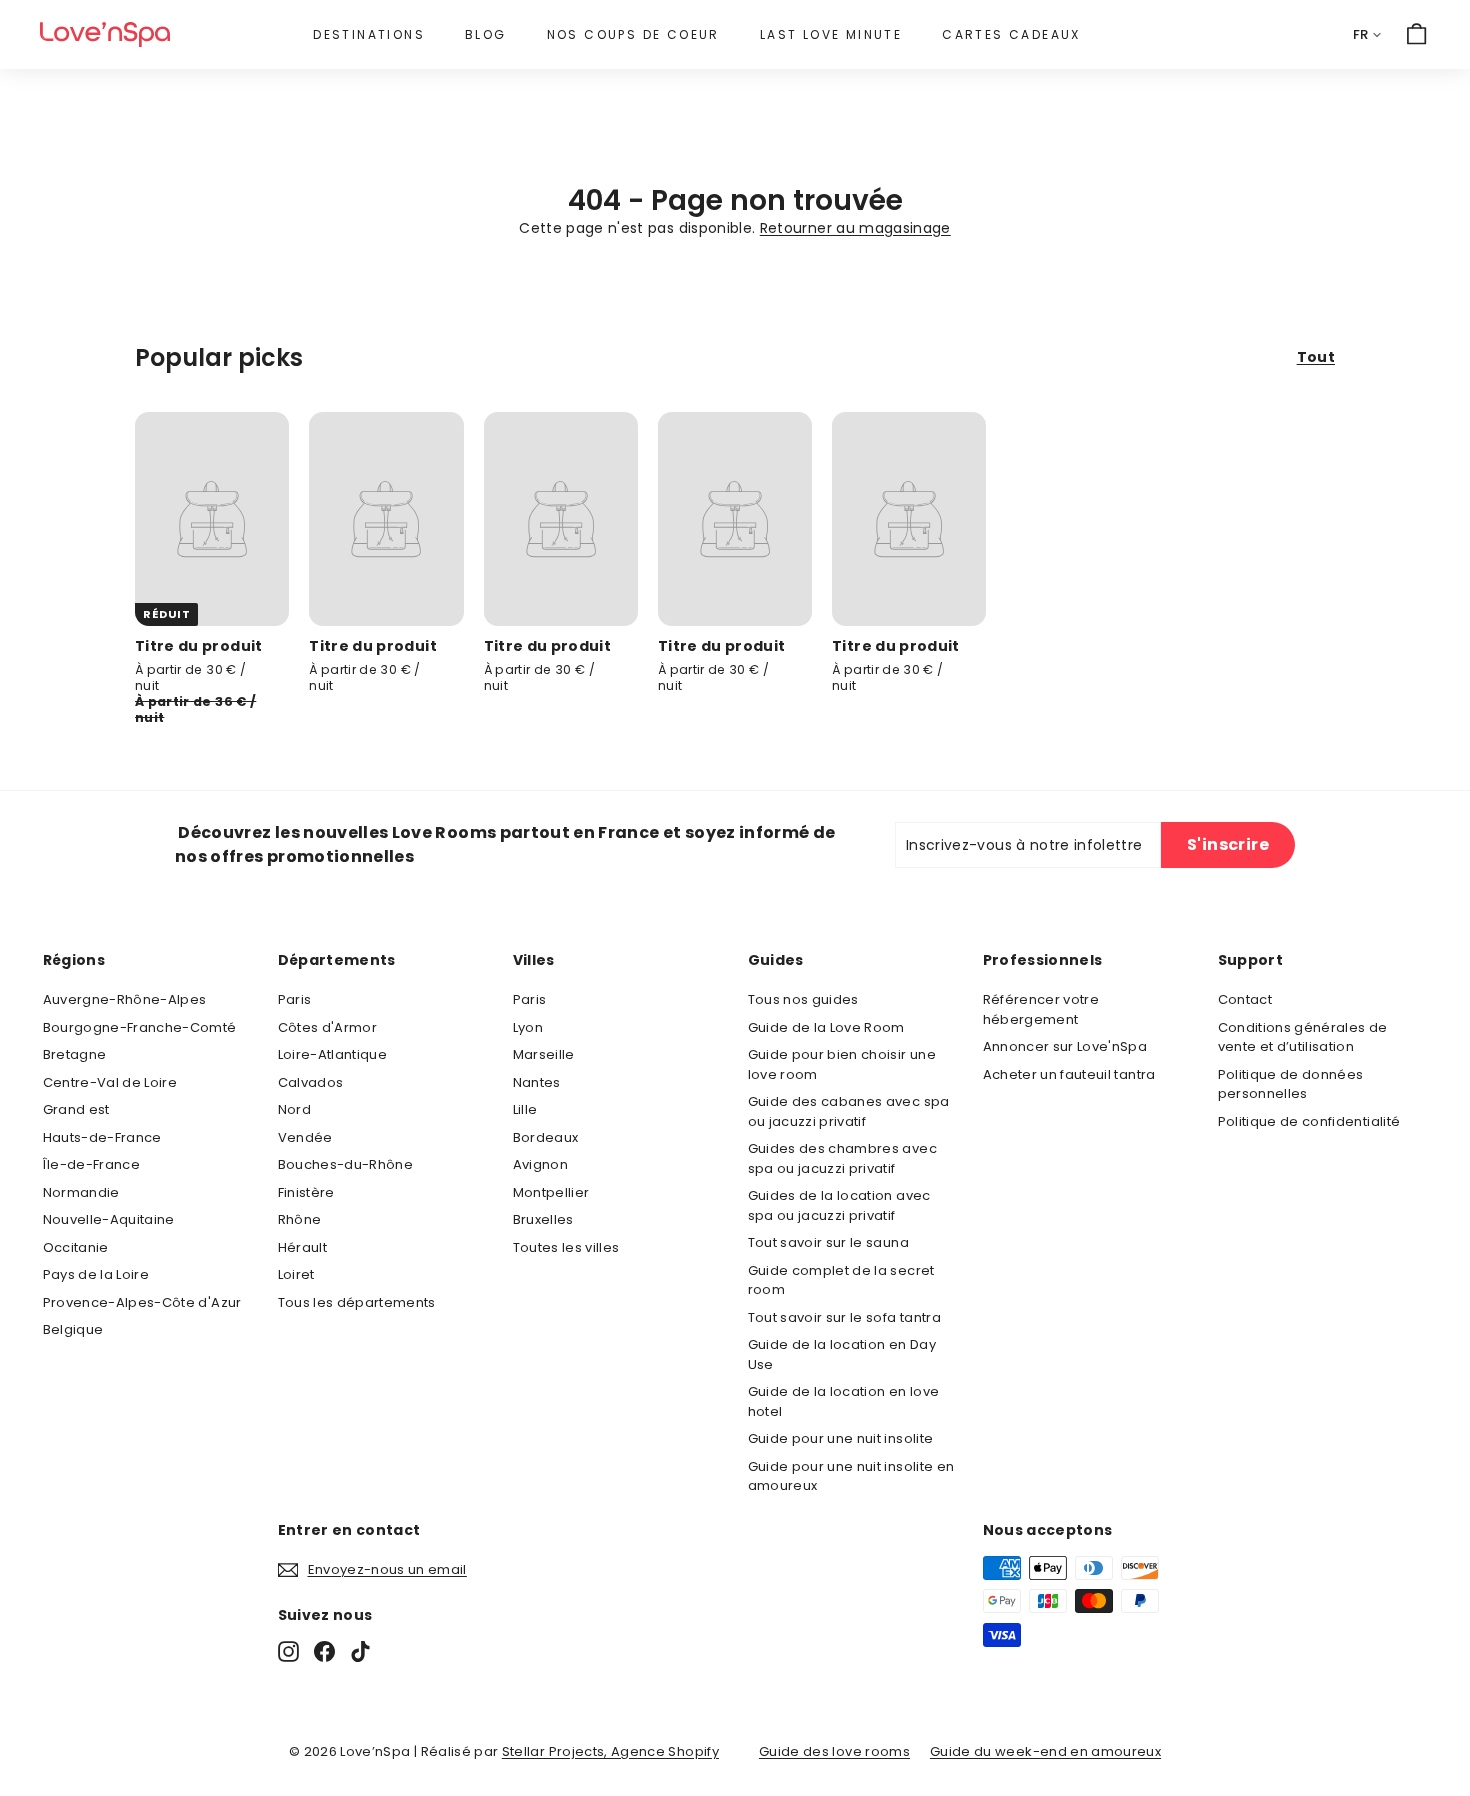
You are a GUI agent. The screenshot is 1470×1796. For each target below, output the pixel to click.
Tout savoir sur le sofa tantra (845, 1317)
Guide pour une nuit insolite (841, 1438)
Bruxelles (543, 1219)
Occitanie (76, 1247)
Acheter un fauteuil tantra (1069, 1074)
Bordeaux (546, 1137)
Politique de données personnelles (1291, 1084)
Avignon (540, 1164)
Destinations (369, 34)
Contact (1245, 999)
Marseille (544, 1054)
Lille (525, 1109)
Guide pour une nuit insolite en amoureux (851, 1476)
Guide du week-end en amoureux (1045, 1751)
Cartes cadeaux (1011, 34)
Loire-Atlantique (333, 1054)
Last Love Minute (831, 34)
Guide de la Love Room (826, 1027)
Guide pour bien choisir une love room (842, 1064)
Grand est (76, 1109)
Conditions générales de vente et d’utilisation (1303, 1037)
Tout (1316, 357)
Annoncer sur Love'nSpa (1065, 1046)
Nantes (537, 1082)
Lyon (528, 1027)
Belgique (73, 1329)
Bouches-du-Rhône (346, 1164)
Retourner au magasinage (855, 228)
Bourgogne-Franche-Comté (140, 1027)
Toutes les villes (566, 1247)
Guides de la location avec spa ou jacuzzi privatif (839, 1205)
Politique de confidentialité (1309, 1121)
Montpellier (551, 1192)
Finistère (306, 1192)
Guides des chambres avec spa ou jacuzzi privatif (842, 1158)
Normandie (81, 1192)
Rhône (300, 1219)
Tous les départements (357, 1302)
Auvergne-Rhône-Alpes (125, 999)
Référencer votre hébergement (1041, 1009)
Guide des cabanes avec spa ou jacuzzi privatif (849, 1111)
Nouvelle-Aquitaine (109, 1219)
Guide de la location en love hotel (844, 1401)
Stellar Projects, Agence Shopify (610, 1751)
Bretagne (75, 1054)
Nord (294, 1109)
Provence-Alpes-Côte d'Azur (142, 1302)
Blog (486, 34)
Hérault (302, 1247)
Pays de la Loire (96, 1274)
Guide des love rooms (834, 1751)
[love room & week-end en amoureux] (105, 34)
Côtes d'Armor (328, 1027)
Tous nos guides (803, 999)
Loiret (296, 1274)
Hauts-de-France (102, 1137)
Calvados (311, 1082)
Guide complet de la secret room (841, 1280)
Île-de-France (92, 1164)
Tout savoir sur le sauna (828, 1242)
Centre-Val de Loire (110, 1082)
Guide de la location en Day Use (842, 1354)
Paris (295, 999)
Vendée (305, 1137)
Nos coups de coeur (633, 34)
